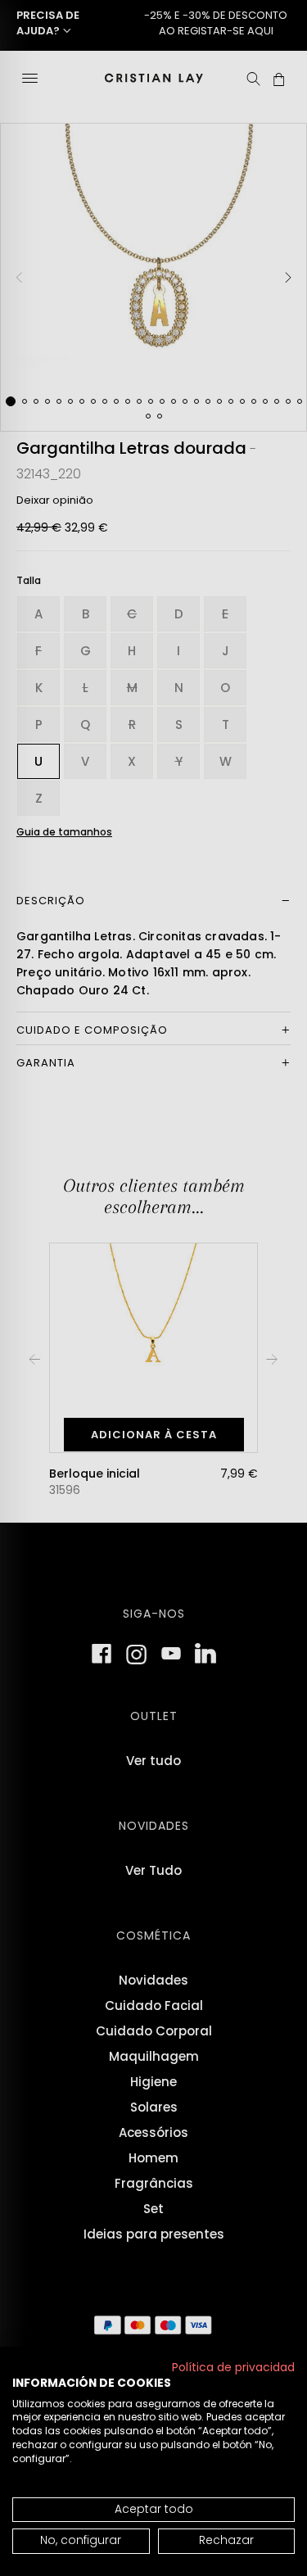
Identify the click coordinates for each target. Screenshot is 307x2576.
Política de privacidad (233, 2368)
